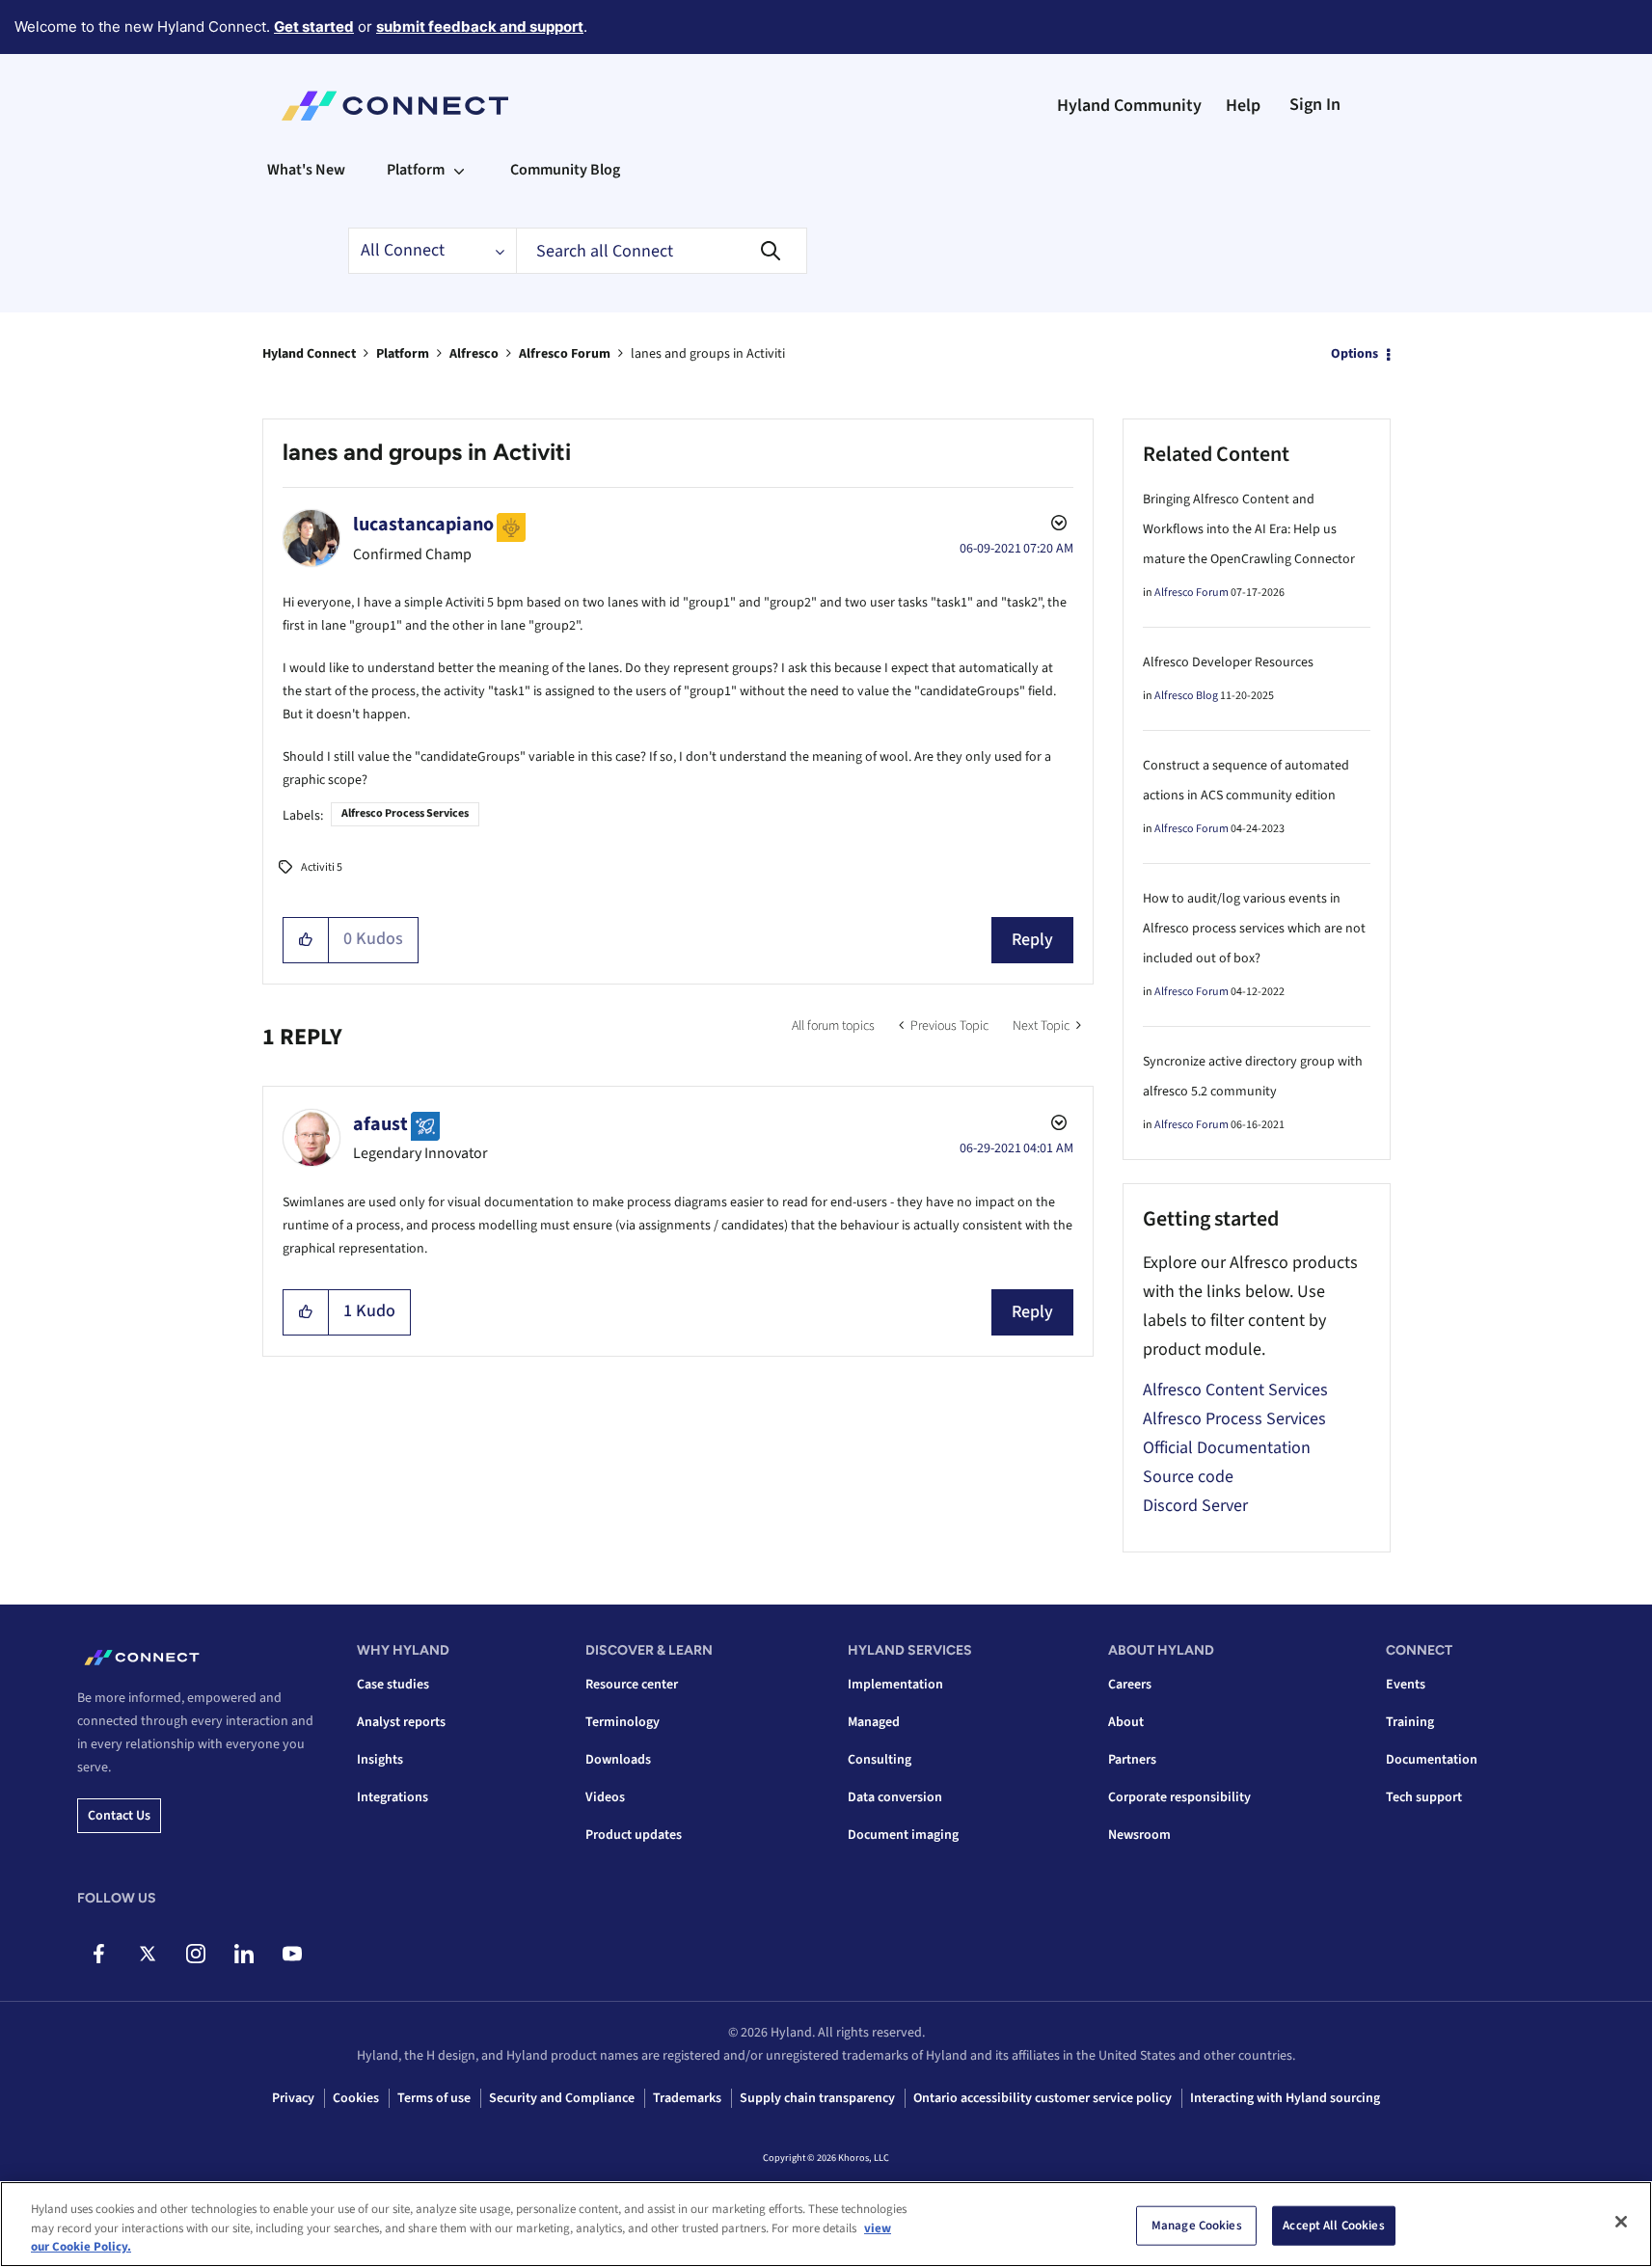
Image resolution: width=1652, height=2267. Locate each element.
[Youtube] (292, 1954)
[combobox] (662, 251)
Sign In (1315, 105)
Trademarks (687, 2098)
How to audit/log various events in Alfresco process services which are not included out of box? (1254, 929)
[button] (306, 940)
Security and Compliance (562, 2098)
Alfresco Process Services (405, 813)
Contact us (119, 1816)
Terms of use (434, 2098)
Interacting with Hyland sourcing (1285, 2098)
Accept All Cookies (1333, 2225)
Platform (403, 354)
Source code (1188, 1477)
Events (1406, 1685)
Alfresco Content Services (1235, 1390)
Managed (874, 1722)
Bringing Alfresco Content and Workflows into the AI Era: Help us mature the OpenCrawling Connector (1249, 529)
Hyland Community (1129, 106)
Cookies (356, 2098)
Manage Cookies (1197, 2225)
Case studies (393, 1685)
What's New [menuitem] (306, 170)
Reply (1032, 940)
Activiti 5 (322, 867)
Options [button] (1354, 354)
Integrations (393, 1797)
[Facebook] (99, 1954)
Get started (314, 27)
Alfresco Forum (565, 354)
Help (1243, 106)
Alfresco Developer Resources (1228, 662)
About (1126, 1722)
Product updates (634, 1835)
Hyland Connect (309, 354)
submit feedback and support (480, 27)
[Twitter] (147, 1954)
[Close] (1621, 2222)
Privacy (293, 2098)
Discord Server (1195, 1506)
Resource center (632, 1685)
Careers (1130, 1685)
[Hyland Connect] (395, 106)
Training (1410, 1722)
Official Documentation (1227, 1448)
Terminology (623, 1722)
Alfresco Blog (1186, 696)
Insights (380, 1760)
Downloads (618, 1760)
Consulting (880, 1760)
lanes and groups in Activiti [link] (708, 354)
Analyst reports (401, 1722)
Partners (1132, 1760)
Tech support (1424, 1797)
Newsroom (1139, 1835)
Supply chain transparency (817, 2098)
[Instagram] (195, 1954)
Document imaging (903, 1835)
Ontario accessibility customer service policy (1043, 2098)
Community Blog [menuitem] (565, 170)
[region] (826, 2224)
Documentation (1432, 1760)
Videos (605, 1797)
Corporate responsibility (1179, 1797)
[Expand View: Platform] (459, 170)
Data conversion (895, 1797)
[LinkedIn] (244, 1954)
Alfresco (474, 354)
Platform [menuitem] (416, 170)
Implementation (895, 1685)
